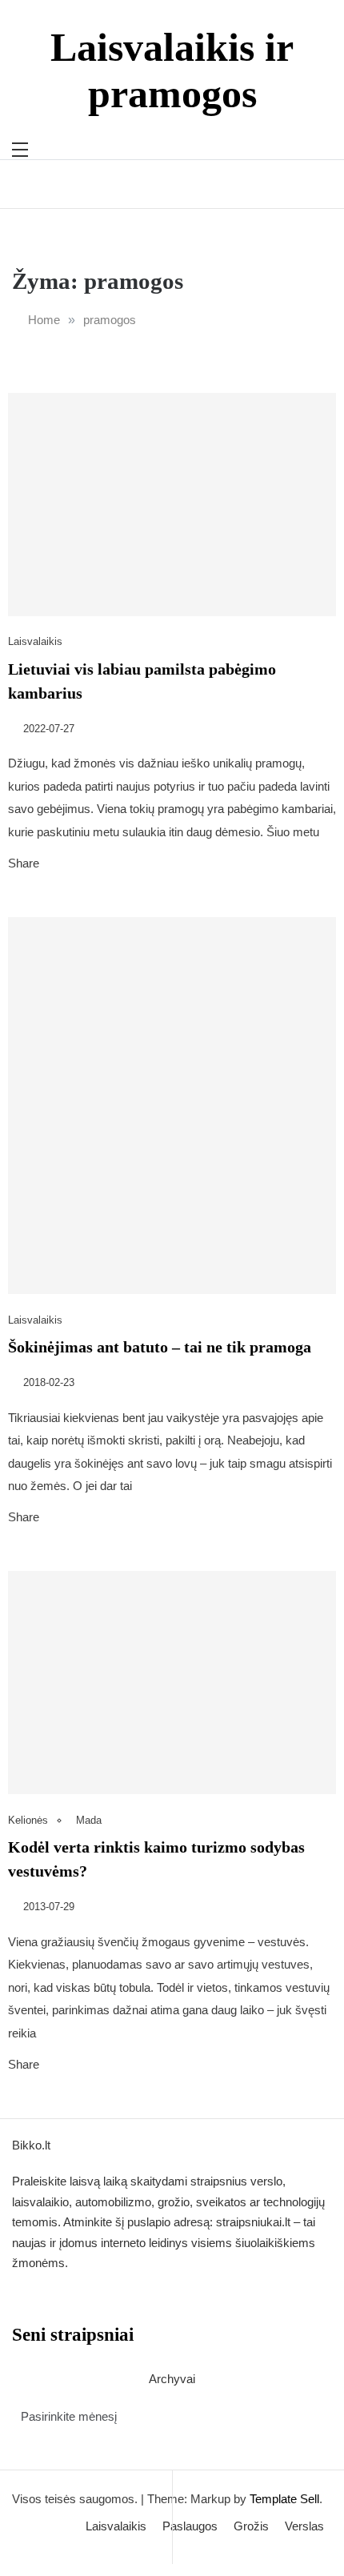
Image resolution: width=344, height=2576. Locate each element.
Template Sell (284, 2499)
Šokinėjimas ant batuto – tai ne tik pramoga (160, 1347)
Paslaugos (190, 2526)
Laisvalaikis (35, 641)
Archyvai (172, 2379)
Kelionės (28, 1820)
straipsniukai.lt (253, 2222)
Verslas (304, 2526)
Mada (89, 1820)
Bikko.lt (31, 2145)
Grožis (251, 2526)
